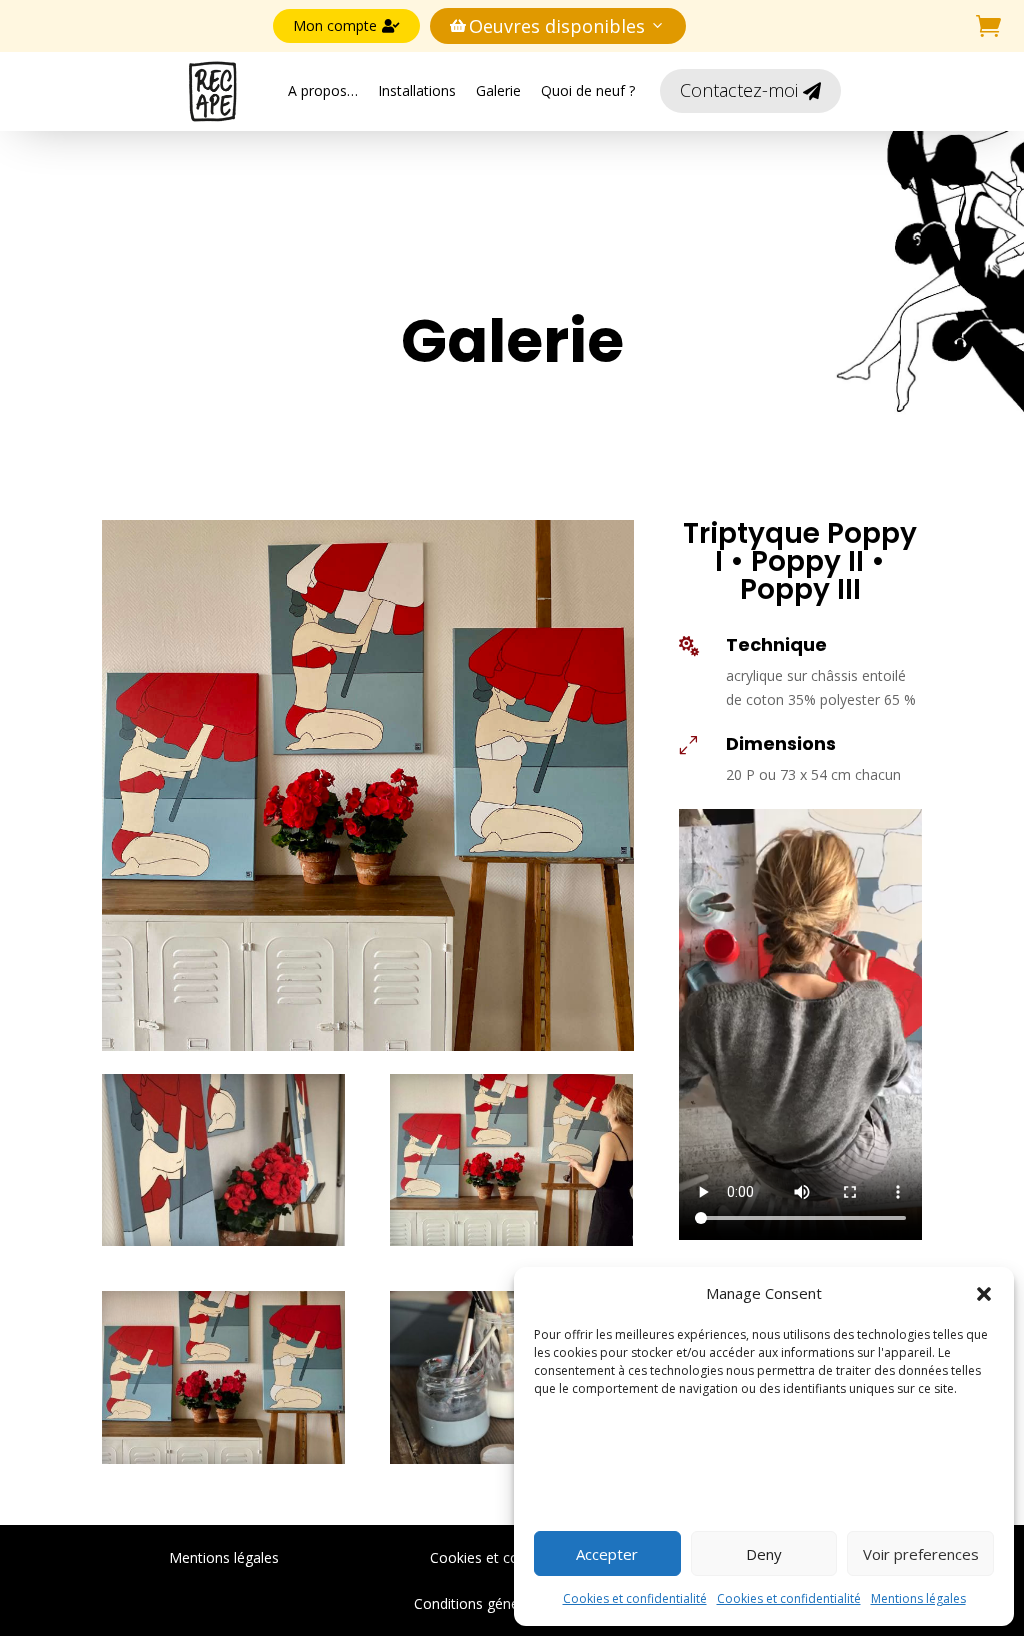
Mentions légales (918, 1598)
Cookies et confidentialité (635, 1598)
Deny (764, 1554)
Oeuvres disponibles (547, 26)
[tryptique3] (223, 1458)
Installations (417, 90)
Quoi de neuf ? (588, 90)
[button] (984, 1294)
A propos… (323, 90)
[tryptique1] (223, 1240)
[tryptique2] (511, 1240)
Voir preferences (921, 1554)
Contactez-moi (750, 90)
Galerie (498, 90)
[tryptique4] (511, 1458)
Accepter (607, 1554)
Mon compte (346, 25)
